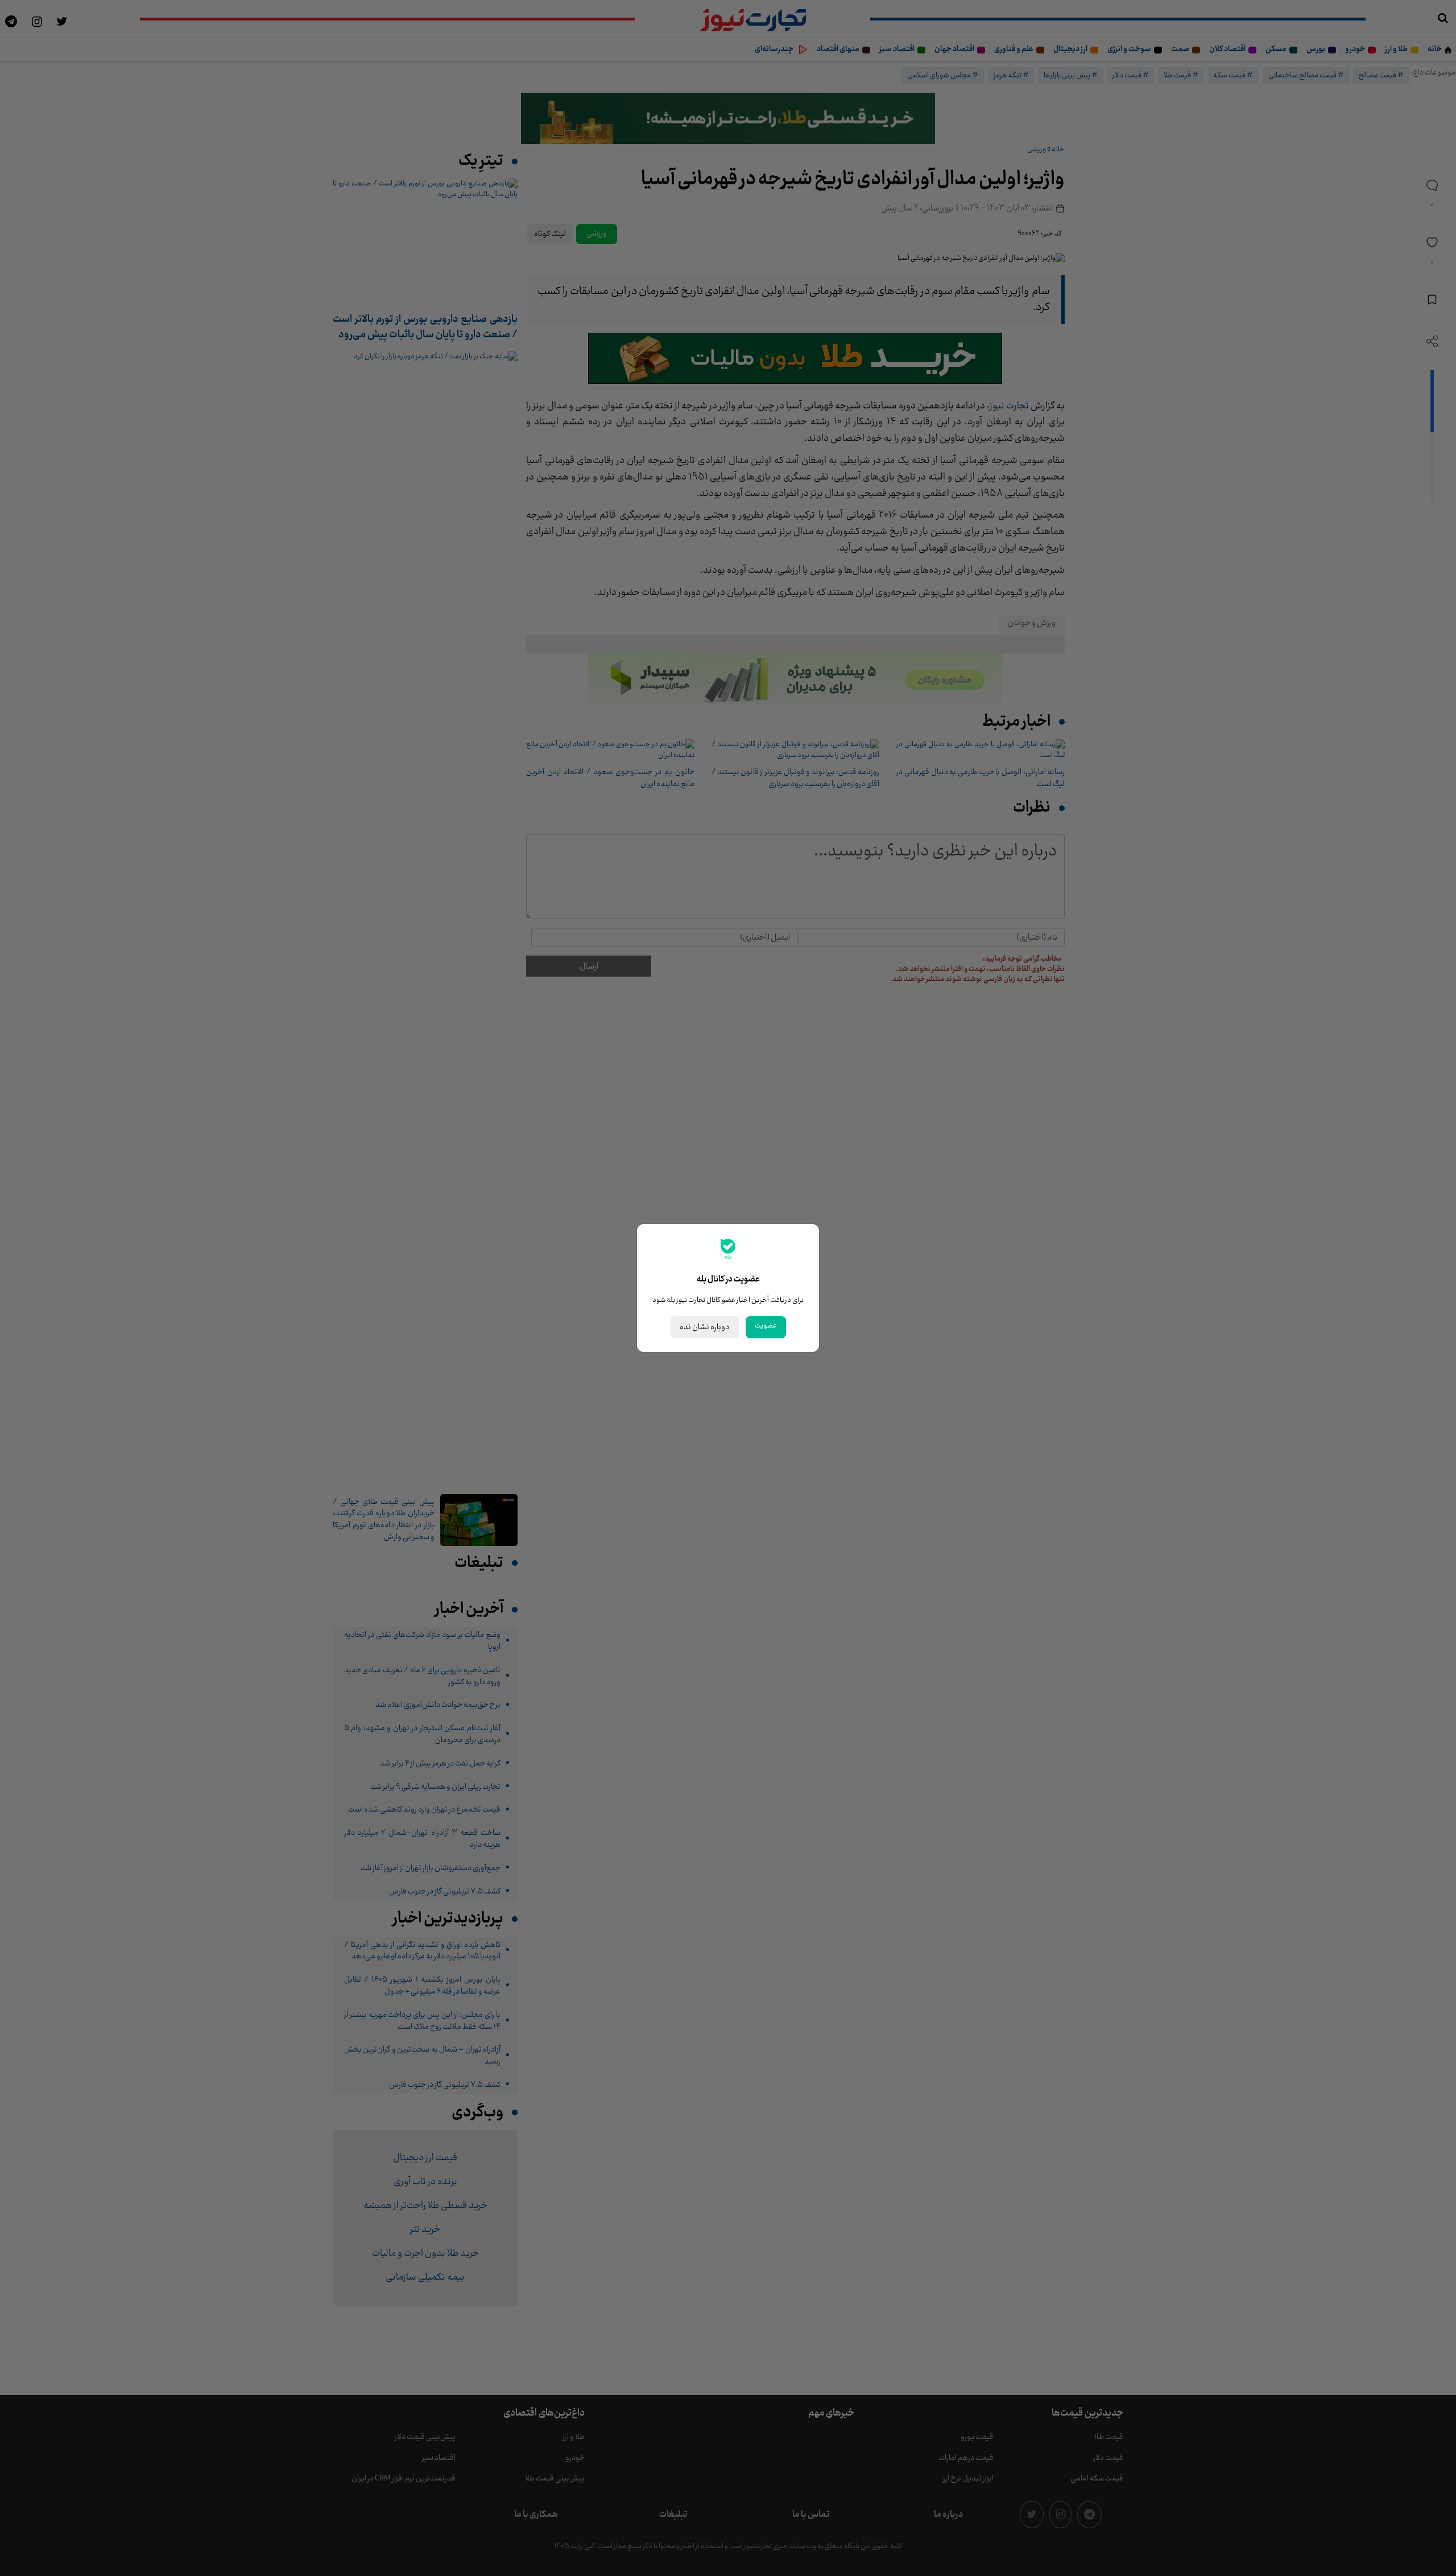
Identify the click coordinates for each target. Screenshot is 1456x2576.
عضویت (766, 1326)
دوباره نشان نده (705, 1327)
